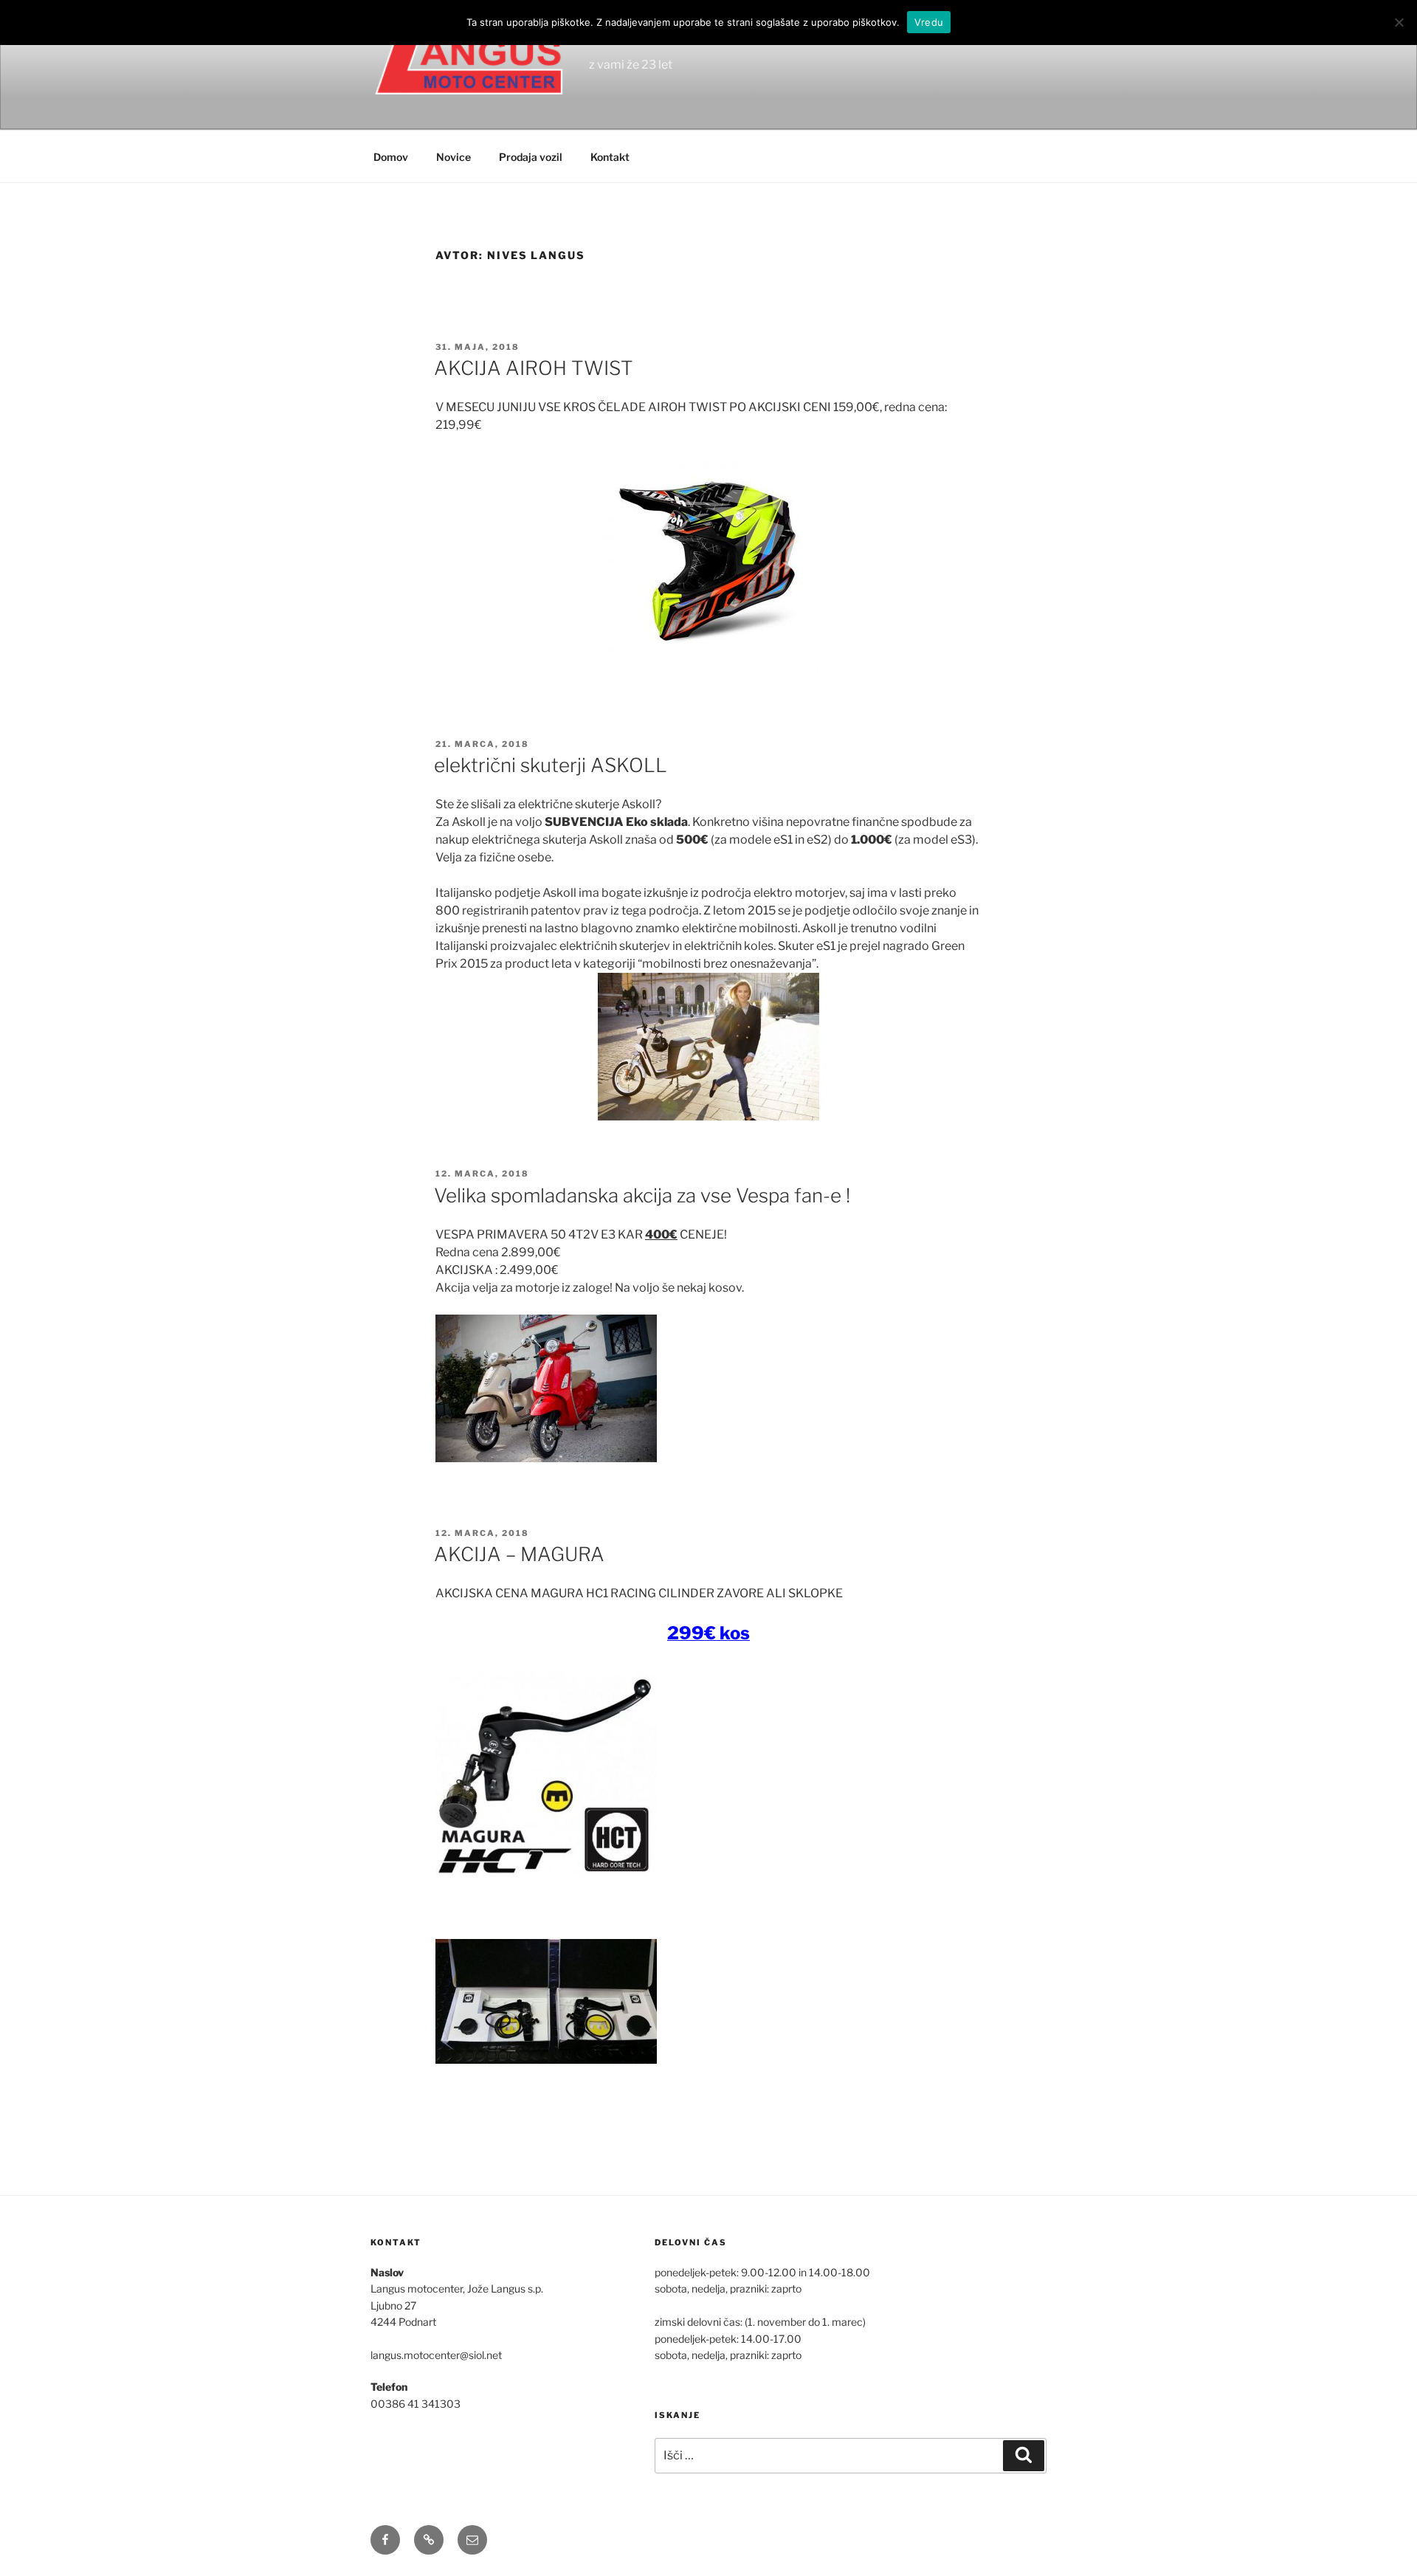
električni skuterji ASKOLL (551, 765)
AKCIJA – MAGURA (519, 1554)
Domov (391, 157)
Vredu (929, 22)
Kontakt (610, 157)
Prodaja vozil (531, 157)
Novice (454, 157)
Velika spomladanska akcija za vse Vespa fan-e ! (642, 1195)
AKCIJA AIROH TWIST (534, 368)
